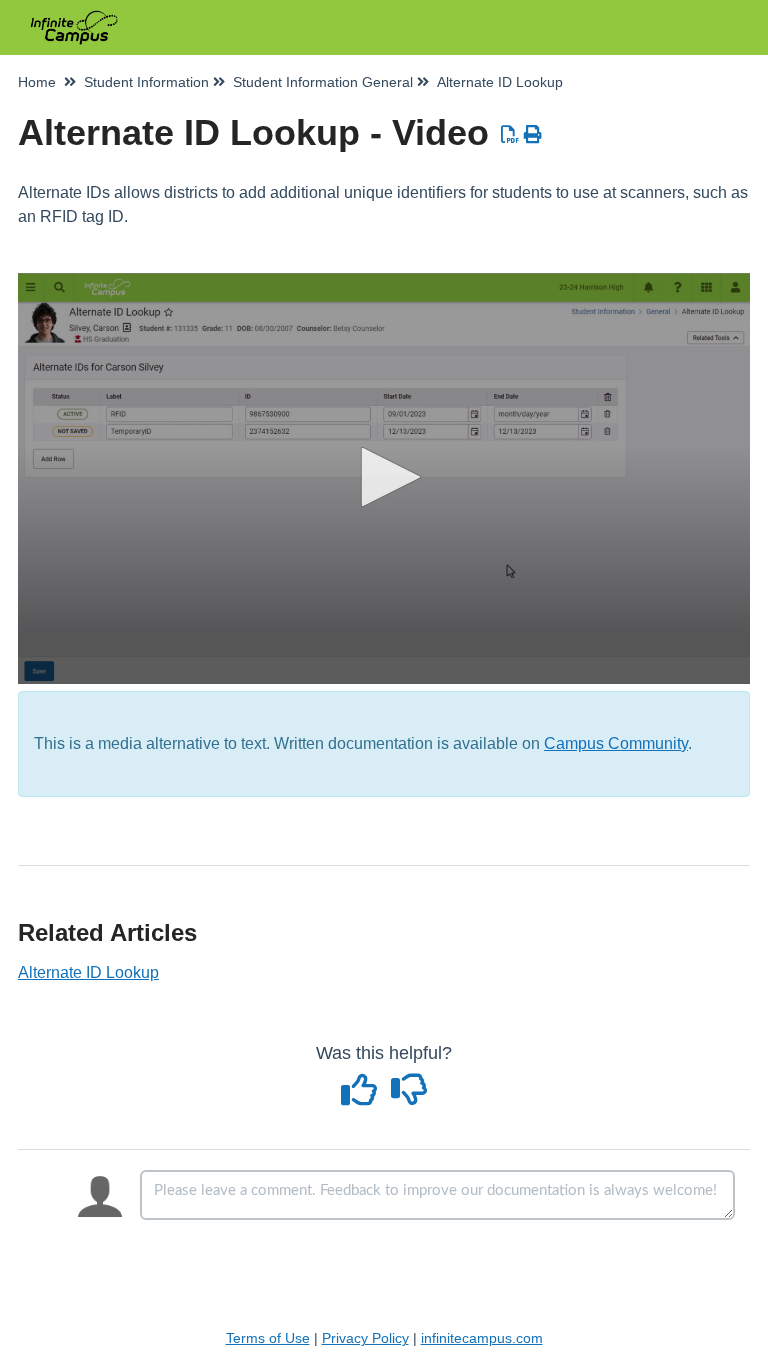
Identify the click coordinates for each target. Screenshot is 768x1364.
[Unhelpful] (409, 1097)
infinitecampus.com (482, 1338)
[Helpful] (362, 1097)
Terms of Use (268, 1338)
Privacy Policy (365, 1338)
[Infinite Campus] (74, 17)
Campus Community (616, 743)
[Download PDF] (510, 135)
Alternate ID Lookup (88, 972)
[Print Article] (533, 135)
